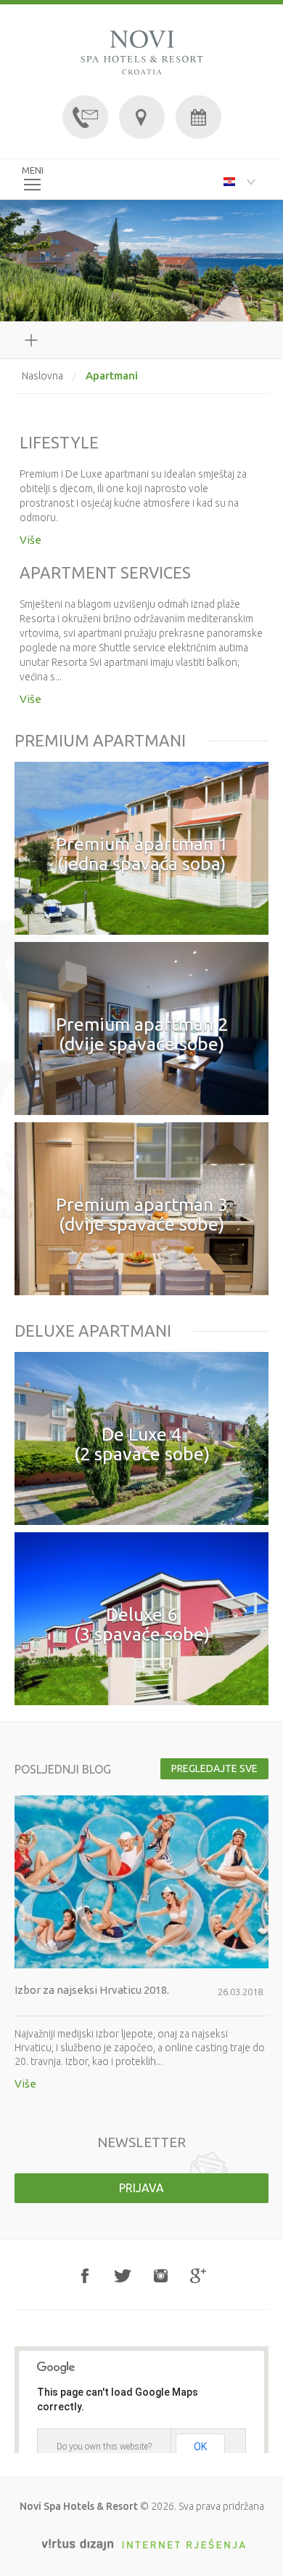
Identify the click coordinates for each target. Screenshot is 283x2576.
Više (30, 540)
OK (200, 2447)
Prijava (141, 2188)
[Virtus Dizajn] (144, 2545)
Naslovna (42, 376)
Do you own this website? (104, 2447)
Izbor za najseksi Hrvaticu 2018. (92, 1990)
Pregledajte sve (214, 1768)
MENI (33, 170)
